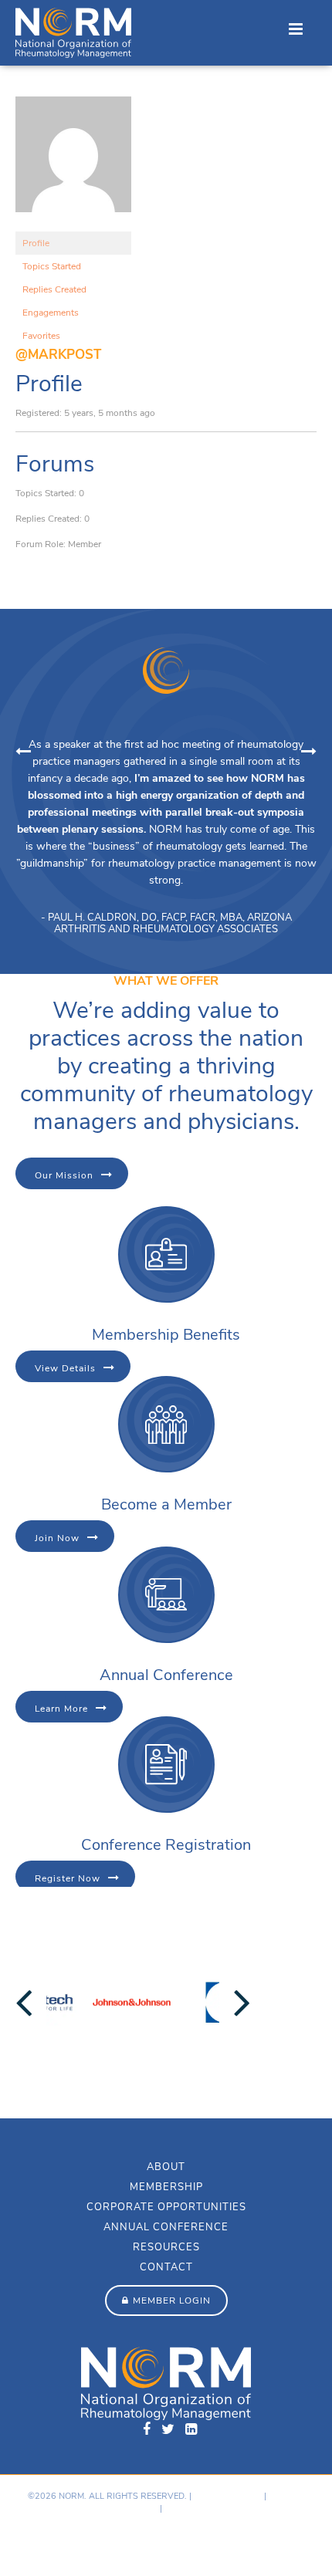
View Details (65, 1368)
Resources (166, 2247)
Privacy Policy (228, 2496)
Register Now (68, 1878)
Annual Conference (166, 2227)
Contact (166, 2267)
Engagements (51, 313)
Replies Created (54, 289)
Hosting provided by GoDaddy (78, 2542)
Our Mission (64, 1175)
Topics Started (52, 266)
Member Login (172, 2300)
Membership (166, 2187)
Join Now (57, 1538)
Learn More (61, 1709)
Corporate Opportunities (166, 2207)
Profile (36, 243)
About (166, 2167)
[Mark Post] (73, 225)
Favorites (41, 336)
